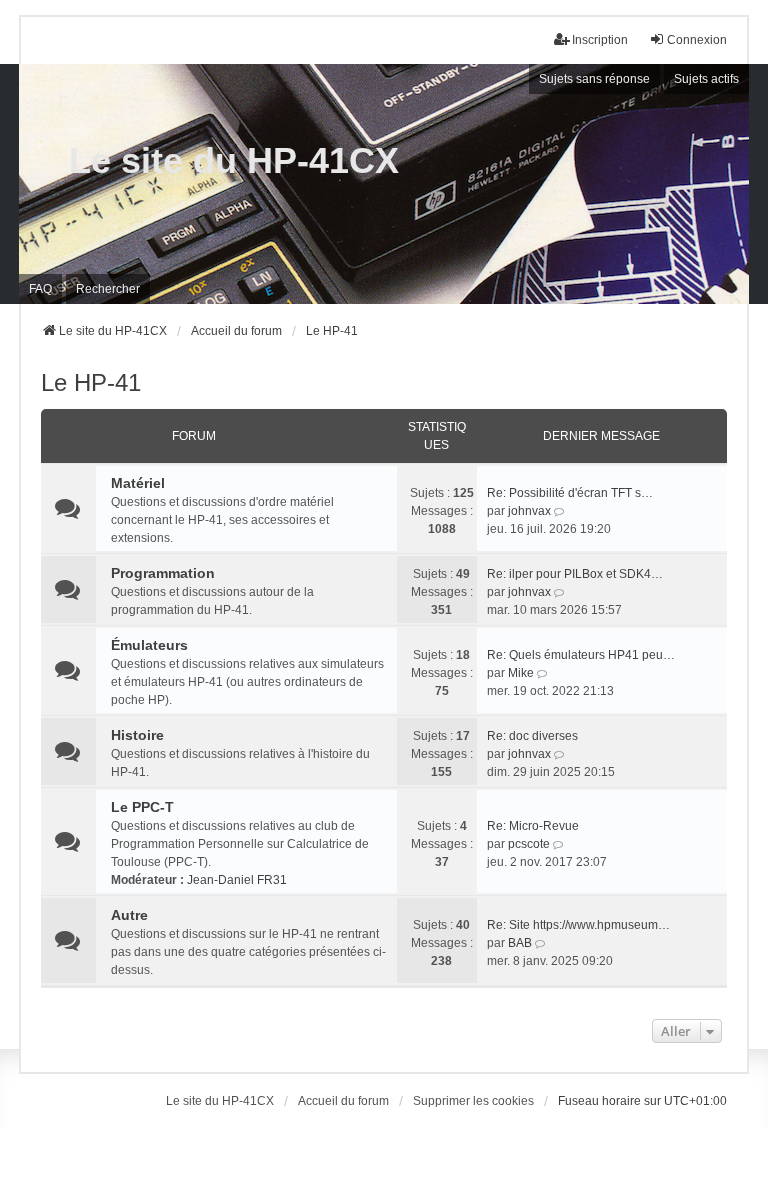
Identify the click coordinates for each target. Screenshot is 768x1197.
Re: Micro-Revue (533, 826)
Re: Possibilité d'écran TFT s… (570, 493)
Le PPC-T (142, 807)
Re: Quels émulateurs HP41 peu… (581, 655)
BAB (520, 943)
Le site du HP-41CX (234, 160)
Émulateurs (149, 645)
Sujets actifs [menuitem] (706, 79)
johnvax (529, 511)
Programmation (163, 573)
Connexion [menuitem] (697, 40)
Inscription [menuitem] (600, 40)
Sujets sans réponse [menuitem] (594, 79)
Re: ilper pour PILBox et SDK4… (575, 574)
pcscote (529, 844)
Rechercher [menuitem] (108, 289)
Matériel (138, 483)
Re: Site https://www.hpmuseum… (578, 925)
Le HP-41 (91, 382)
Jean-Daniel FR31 (237, 880)
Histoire (137, 735)
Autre (129, 915)
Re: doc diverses (532, 736)
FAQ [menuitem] (40, 289)
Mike (521, 673)
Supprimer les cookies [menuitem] (473, 1101)
